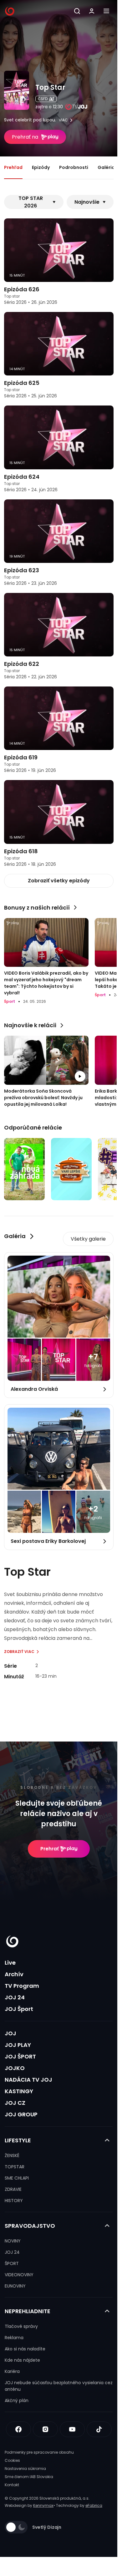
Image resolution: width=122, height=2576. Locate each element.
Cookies (12, 2460)
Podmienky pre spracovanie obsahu (39, 2452)
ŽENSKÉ (12, 2155)
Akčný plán (17, 2400)
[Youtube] (72, 2429)
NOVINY (13, 2241)
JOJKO (15, 2068)
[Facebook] (18, 2429)
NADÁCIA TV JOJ (28, 2080)
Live (10, 1963)
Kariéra (12, 2371)
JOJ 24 (15, 1997)
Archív (14, 1974)
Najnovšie (87, 202)
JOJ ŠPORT (20, 2056)
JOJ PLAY (18, 2045)
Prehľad (13, 167)
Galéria (106, 167)
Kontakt (12, 2485)
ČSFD (43, 99)
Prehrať (50, 1849)
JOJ (10, 2033)
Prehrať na (25, 137)
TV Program (22, 1986)
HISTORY (14, 2201)
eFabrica (94, 2505)
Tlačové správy (21, 2326)
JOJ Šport (19, 2009)
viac (63, 120)
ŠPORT (12, 2263)
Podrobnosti (74, 167)
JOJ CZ (15, 2103)
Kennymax (43, 2505)
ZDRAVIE (13, 2189)
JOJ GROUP (21, 2114)
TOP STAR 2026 (31, 202)
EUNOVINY (15, 2286)
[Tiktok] (99, 2429)
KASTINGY (19, 2091)
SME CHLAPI (17, 2178)
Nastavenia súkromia (25, 2469)
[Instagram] (45, 2429)
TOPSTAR (15, 2167)
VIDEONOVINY (19, 2275)
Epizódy (41, 167)
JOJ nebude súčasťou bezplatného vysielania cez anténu (59, 2386)
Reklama (14, 2338)
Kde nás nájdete (22, 2360)
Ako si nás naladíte (25, 2349)
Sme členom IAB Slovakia (29, 2477)
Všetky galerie (88, 1239)
